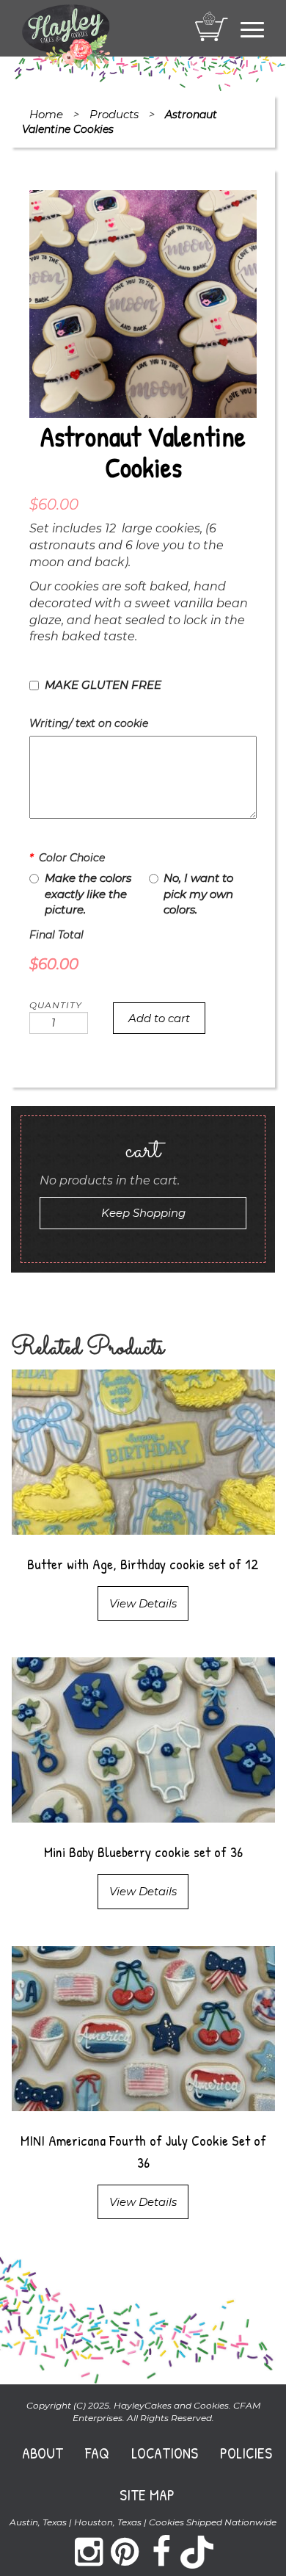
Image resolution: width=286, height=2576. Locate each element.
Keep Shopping (143, 1213)
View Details (143, 1603)
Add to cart (159, 1018)
